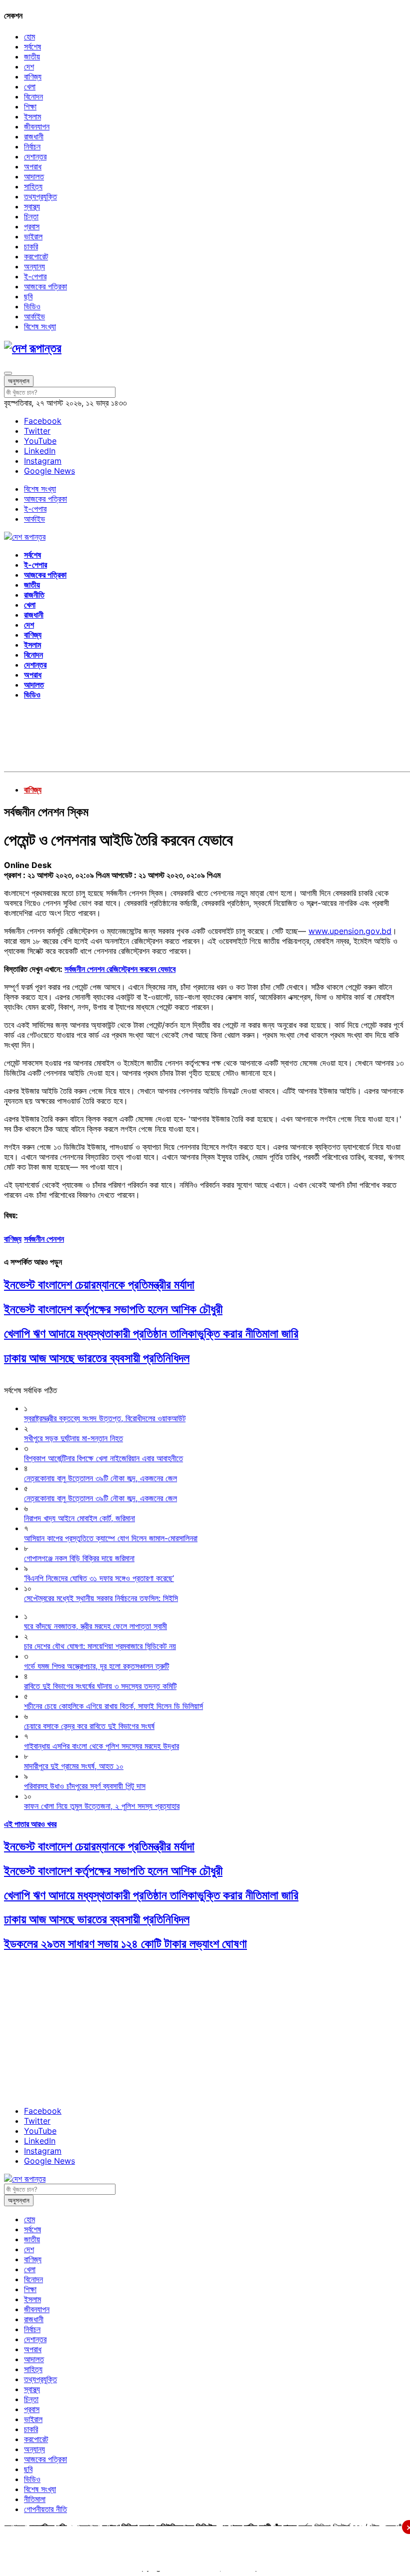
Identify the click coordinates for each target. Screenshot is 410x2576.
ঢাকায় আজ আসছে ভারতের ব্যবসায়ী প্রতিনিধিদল (97, 1358)
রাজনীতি (34, 595)
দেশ (29, 66)
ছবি (28, 296)
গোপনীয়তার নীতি (45, 2509)
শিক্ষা (30, 106)
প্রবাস (32, 226)
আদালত (34, 176)
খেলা (30, 86)
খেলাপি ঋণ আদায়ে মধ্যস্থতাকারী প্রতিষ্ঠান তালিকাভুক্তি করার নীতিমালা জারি (151, 1333)
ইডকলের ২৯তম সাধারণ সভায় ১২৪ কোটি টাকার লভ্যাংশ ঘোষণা (125, 1944)
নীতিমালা (35, 2499)
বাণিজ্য (33, 76)
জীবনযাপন (37, 126)
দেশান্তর (35, 156)
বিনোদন (33, 96)
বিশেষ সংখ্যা (40, 326)
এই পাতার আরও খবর (30, 1824)
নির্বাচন (32, 146)
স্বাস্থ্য (32, 206)
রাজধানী (34, 136)
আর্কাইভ (34, 316)
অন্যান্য (34, 266)
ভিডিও (32, 306)
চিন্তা (31, 216)
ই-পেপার (35, 276)
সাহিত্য (33, 186)
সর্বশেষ (32, 46)
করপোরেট (36, 256)
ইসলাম (32, 116)
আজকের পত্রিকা (45, 286)
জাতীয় (32, 56)
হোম (29, 36)
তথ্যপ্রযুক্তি (40, 196)
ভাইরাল (33, 236)
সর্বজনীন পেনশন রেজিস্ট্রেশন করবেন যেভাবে (120, 969)
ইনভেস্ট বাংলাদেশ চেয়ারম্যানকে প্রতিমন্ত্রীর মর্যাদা (99, 1285)
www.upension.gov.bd (350, 931)
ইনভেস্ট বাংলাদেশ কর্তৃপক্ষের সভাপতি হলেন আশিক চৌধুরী (113, 1309)
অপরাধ (33, 166)
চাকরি (31, 246)
